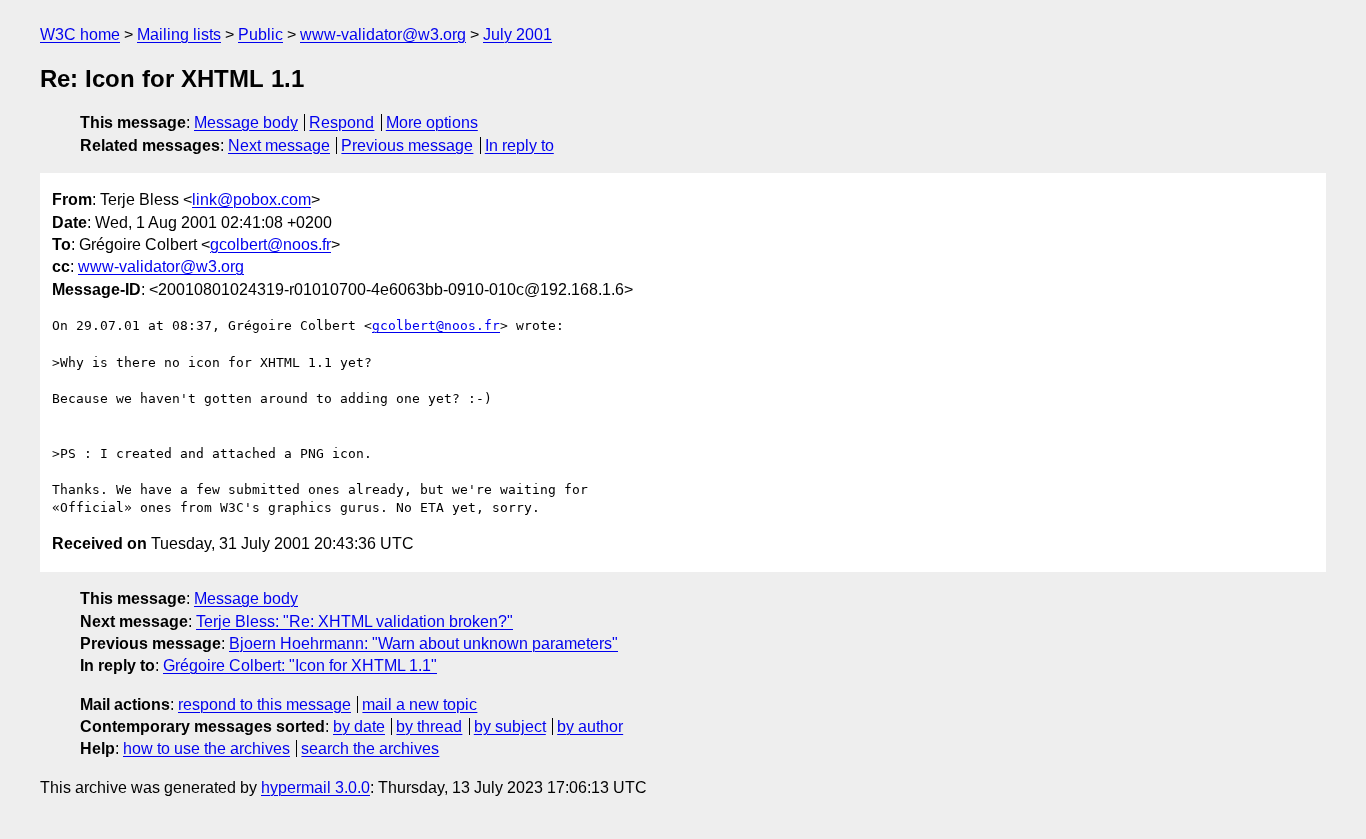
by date (359, 726)
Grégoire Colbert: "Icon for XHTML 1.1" (300, 665)
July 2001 (517, 34)
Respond (341, 122)
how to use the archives (206, 748)
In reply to (519, 145)
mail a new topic (419, 704)
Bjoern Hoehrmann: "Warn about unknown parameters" (423, 643)
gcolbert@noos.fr (270, 244)
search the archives (370, 748)
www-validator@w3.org (383, 34)
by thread (429, 726)
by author (590, 726)
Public (260, 34)
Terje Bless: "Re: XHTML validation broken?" (354, 621)
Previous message (407, 145)
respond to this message (264, 704)
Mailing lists (179, 34)
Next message (279, 145)
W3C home (80, 34)
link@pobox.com (251, 199)
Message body (246, 122)
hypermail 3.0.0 (315, 787)
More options (432, 122)
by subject (510, 726)
